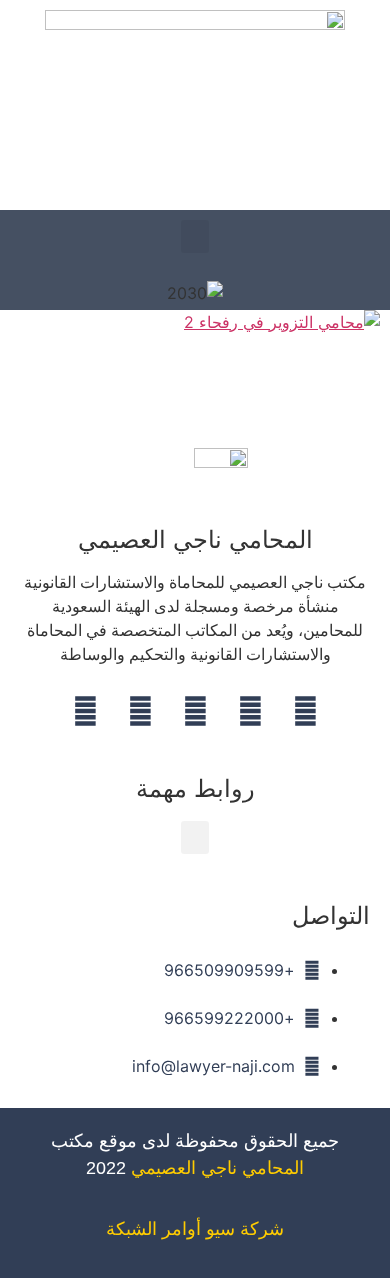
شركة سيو (245, 1229)
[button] (195, 236)
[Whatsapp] (140, 712)
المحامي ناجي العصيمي (217, 1168)
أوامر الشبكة (153, 1229)
